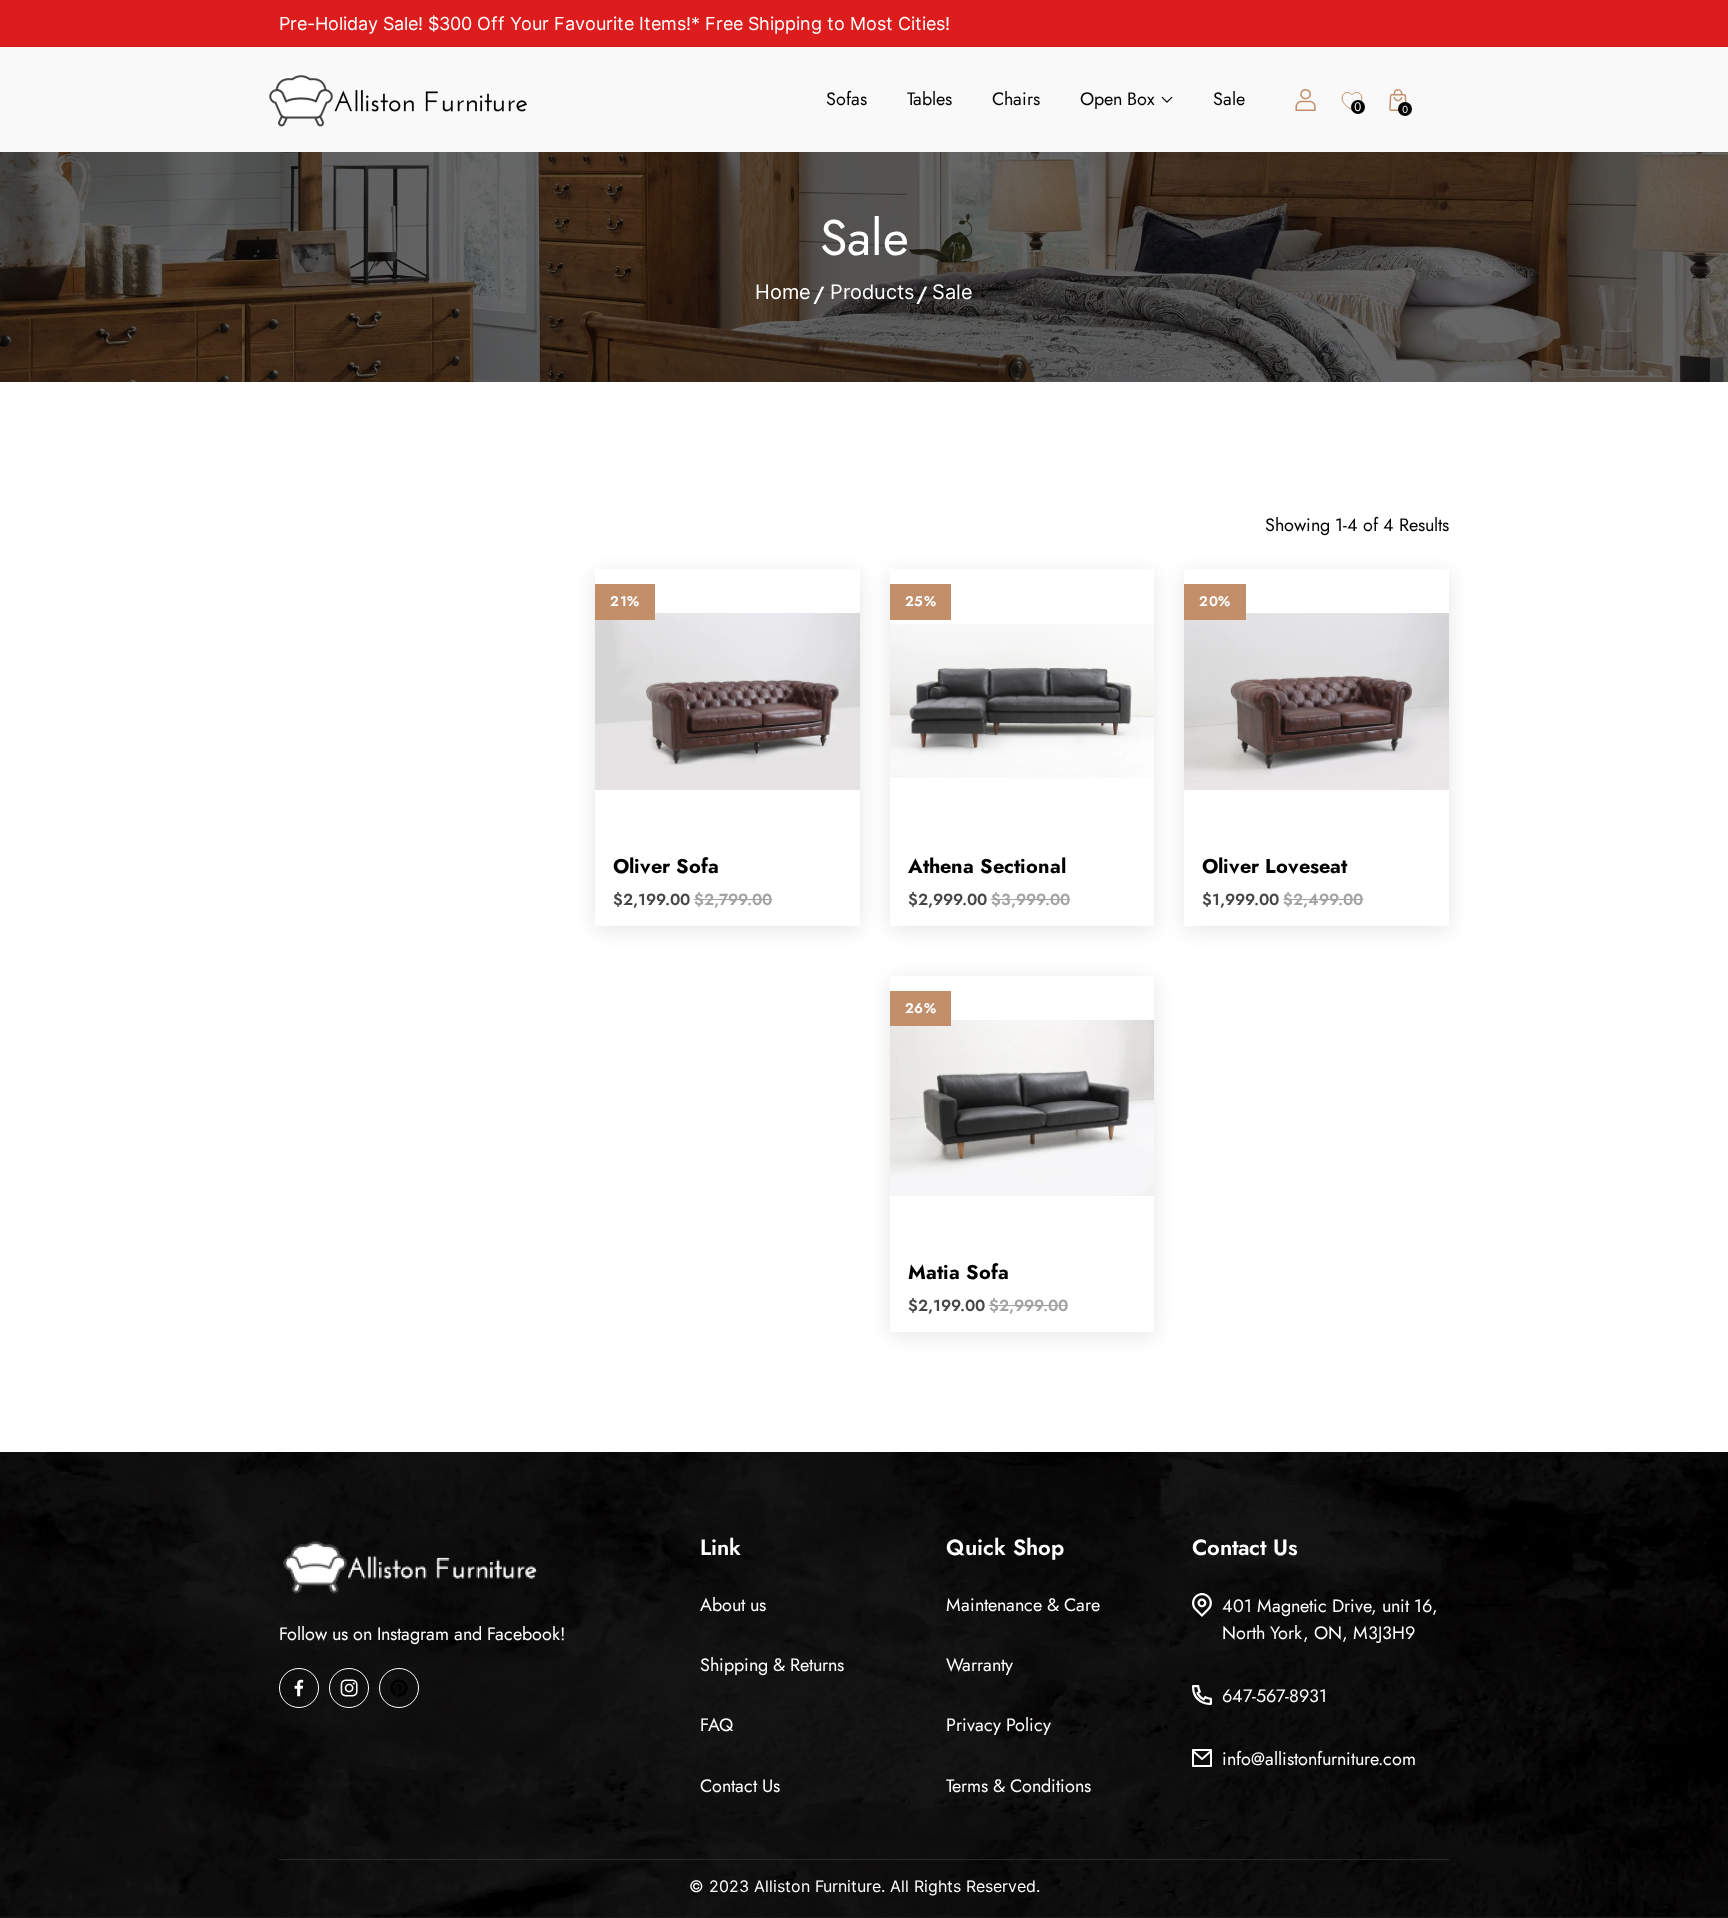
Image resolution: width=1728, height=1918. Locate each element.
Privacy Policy (998, 1725)
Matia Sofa (958, 1272)
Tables (929, 99)
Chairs (1016, 99)
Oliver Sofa (666, 866)
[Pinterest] (399, 1688)
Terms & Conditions (1018, 1786)
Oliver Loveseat (1274, 866)
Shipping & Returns (772, 1665)
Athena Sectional (987, 866)
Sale (1229, 99)
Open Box (1117, 99)
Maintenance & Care (1023, 1605)
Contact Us (740, 1786)
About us (733, 1605)
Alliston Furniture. (819, 1886)
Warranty (979, 1665)
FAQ (716, 1725)
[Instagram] (349, 1688)
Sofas (846, 99)
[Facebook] (299, 1688)
